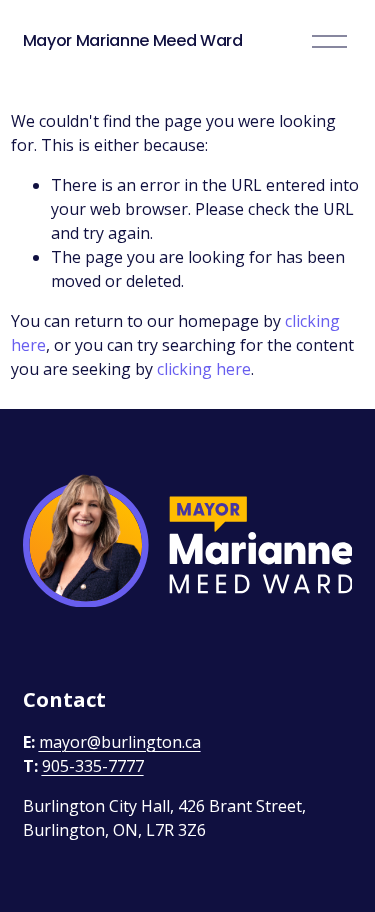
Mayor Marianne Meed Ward (133, 40)
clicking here (204, 369)
